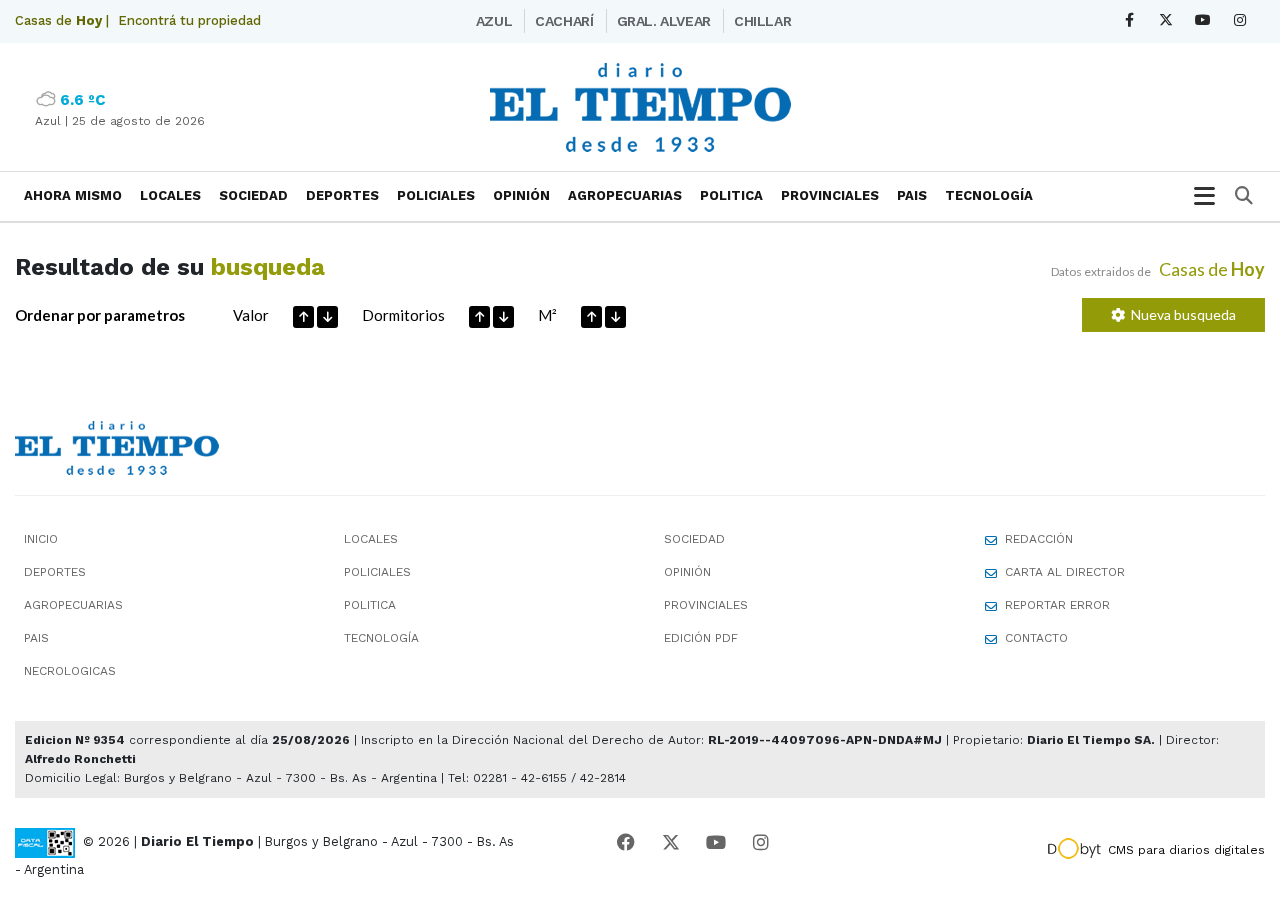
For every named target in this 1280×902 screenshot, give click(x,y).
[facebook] (1129, 20)
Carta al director (1065, 572)
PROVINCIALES (830, 195)
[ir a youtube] (716, 843)
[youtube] (1203, 20)
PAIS (912, 195)
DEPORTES (342, 195)
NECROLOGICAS (70, 671)
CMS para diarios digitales (1186, 850)
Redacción (1039, 539)
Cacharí (564, 21)
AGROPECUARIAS (625, 195)
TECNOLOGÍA (989, 195)
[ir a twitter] (671, 843)
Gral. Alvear (664, 21)
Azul (494, 21)
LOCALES (170, 195)
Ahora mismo (73, 195)
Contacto (1036, 638)
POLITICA (731, 195)
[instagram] (1240, 20)
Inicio (41, 539)
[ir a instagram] (761, 843)
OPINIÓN (521, 195)
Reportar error (1057, 605)
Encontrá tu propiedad (189, 20)
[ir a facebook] (626, 843)
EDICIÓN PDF (701, 638)
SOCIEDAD (253, 195)
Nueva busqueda (1180, 314)
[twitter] (1166, 20)
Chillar (762, 21)
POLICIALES (436, 195)
